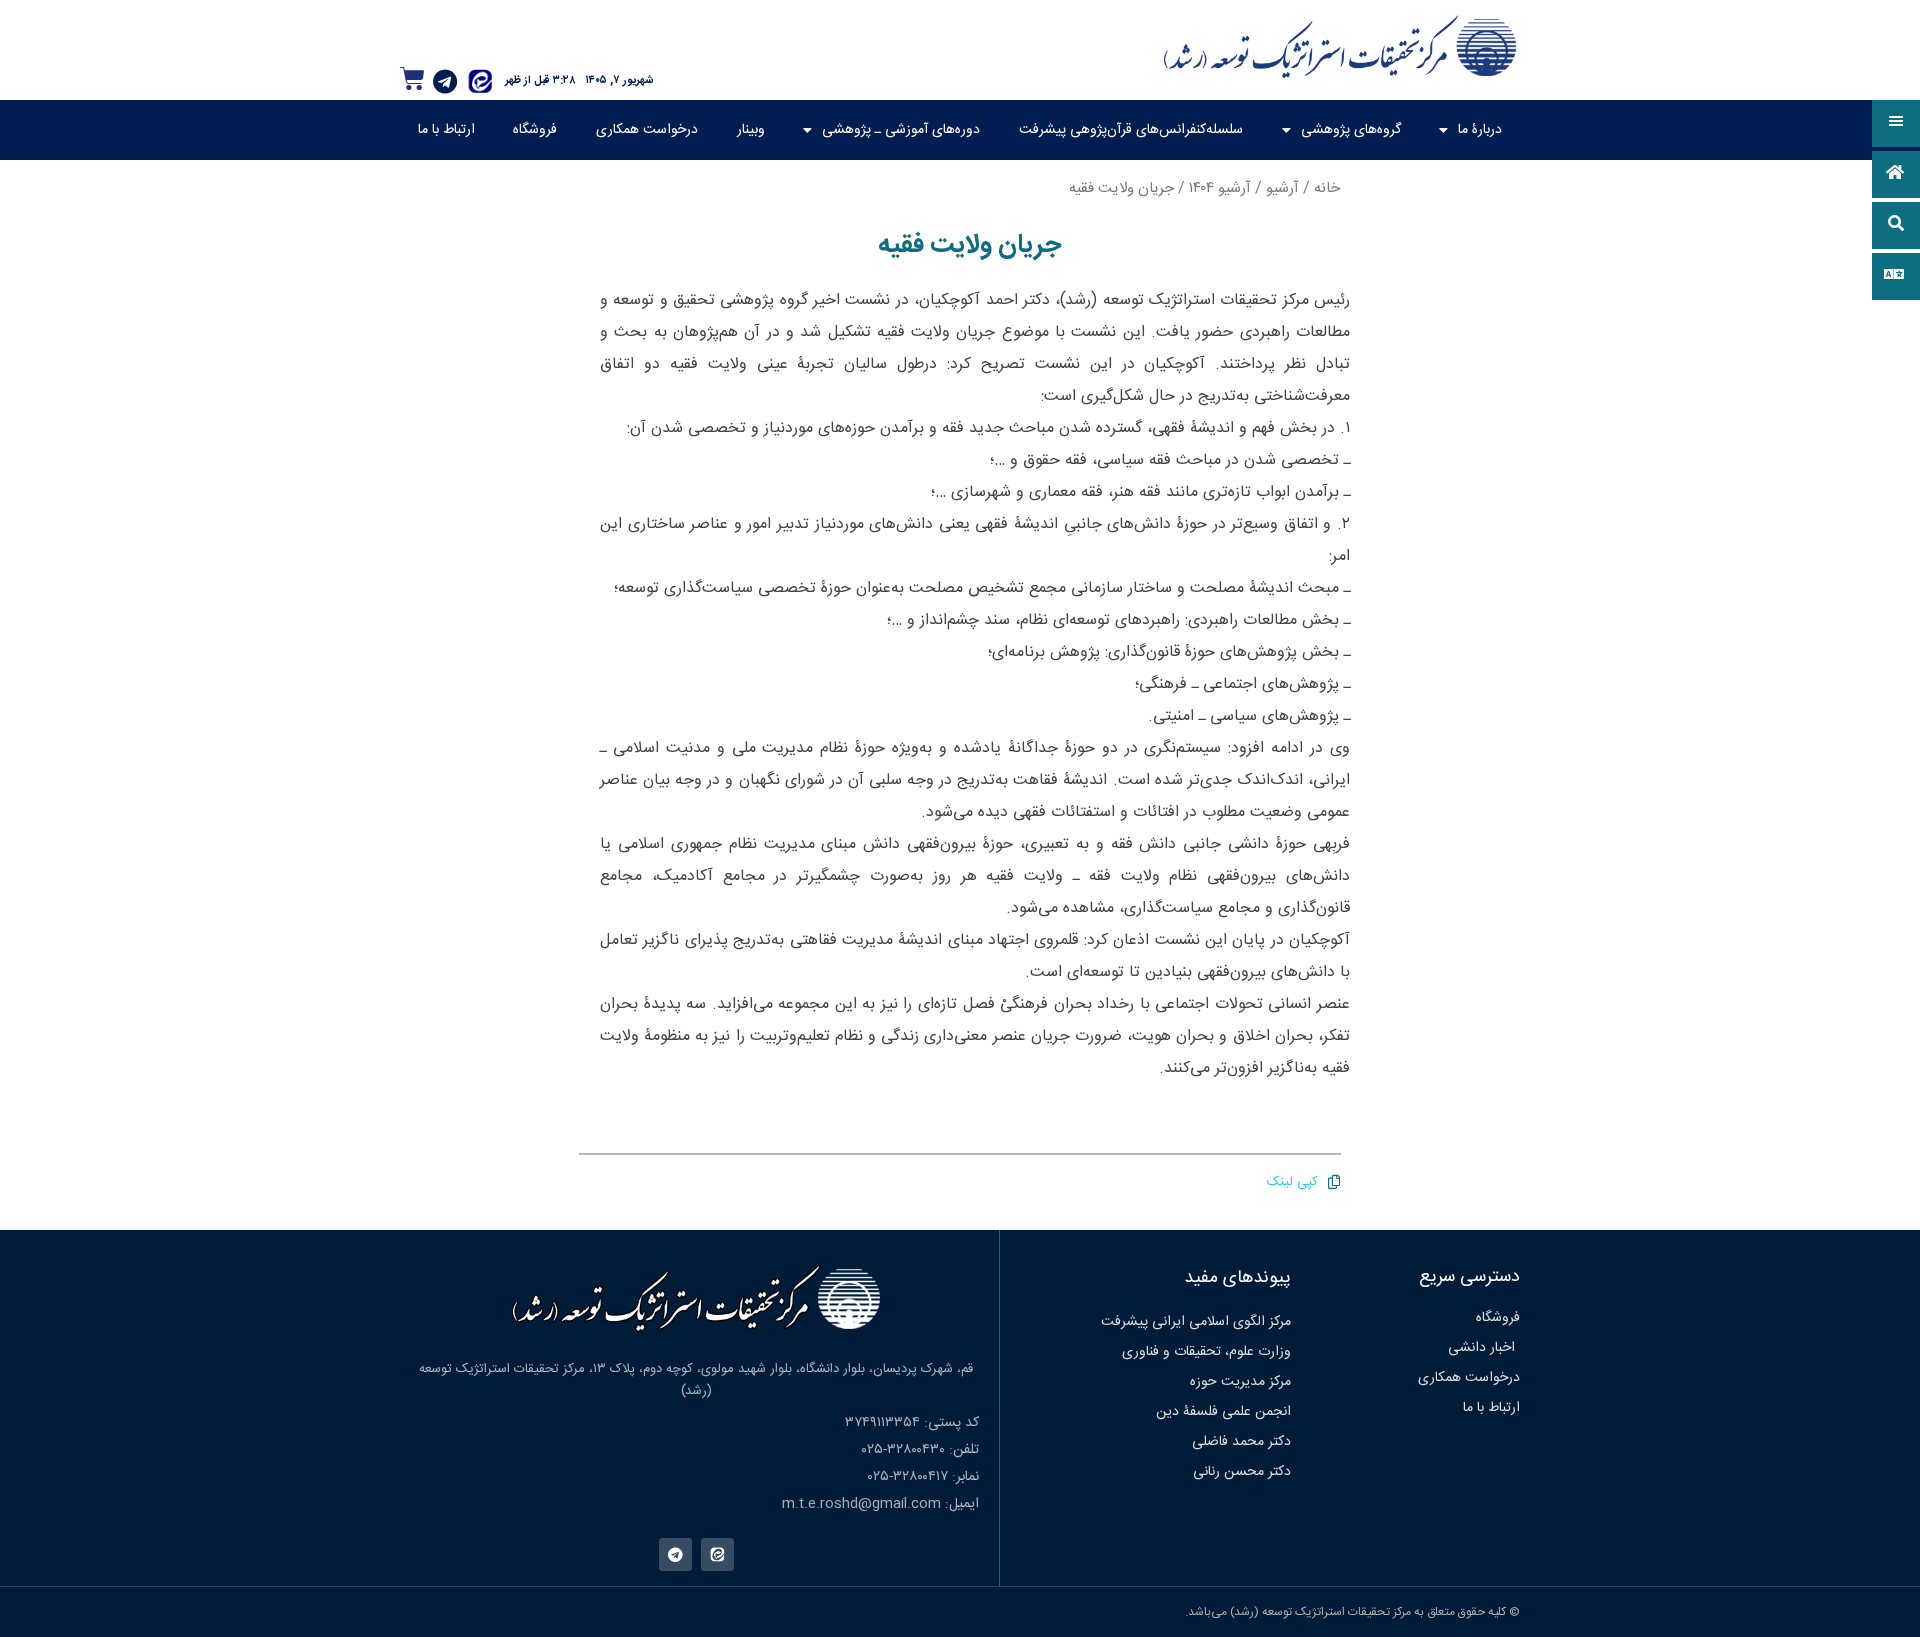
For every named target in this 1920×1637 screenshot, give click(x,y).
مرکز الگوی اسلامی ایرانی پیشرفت (1196, 1322)
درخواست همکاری (647, 130)
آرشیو (1282, 188)
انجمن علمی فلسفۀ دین (1223, 1412)
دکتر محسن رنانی (1242, 1472)
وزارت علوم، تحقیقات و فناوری (1206, 1352)
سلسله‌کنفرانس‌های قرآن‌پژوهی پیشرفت (1131, 130)
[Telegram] (445, 81)
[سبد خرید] (412, 78)
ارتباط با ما (446, 130)
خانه (1327, 188)
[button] (1896, 123)
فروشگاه (535, 130)
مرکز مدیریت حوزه (1240, 1382)
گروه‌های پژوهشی (1351, 130)
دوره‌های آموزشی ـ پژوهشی (901, 130)
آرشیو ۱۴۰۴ (1220, 188)
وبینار (751, 130)
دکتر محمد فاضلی (1241, 1442)
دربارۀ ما (1480, 130)
